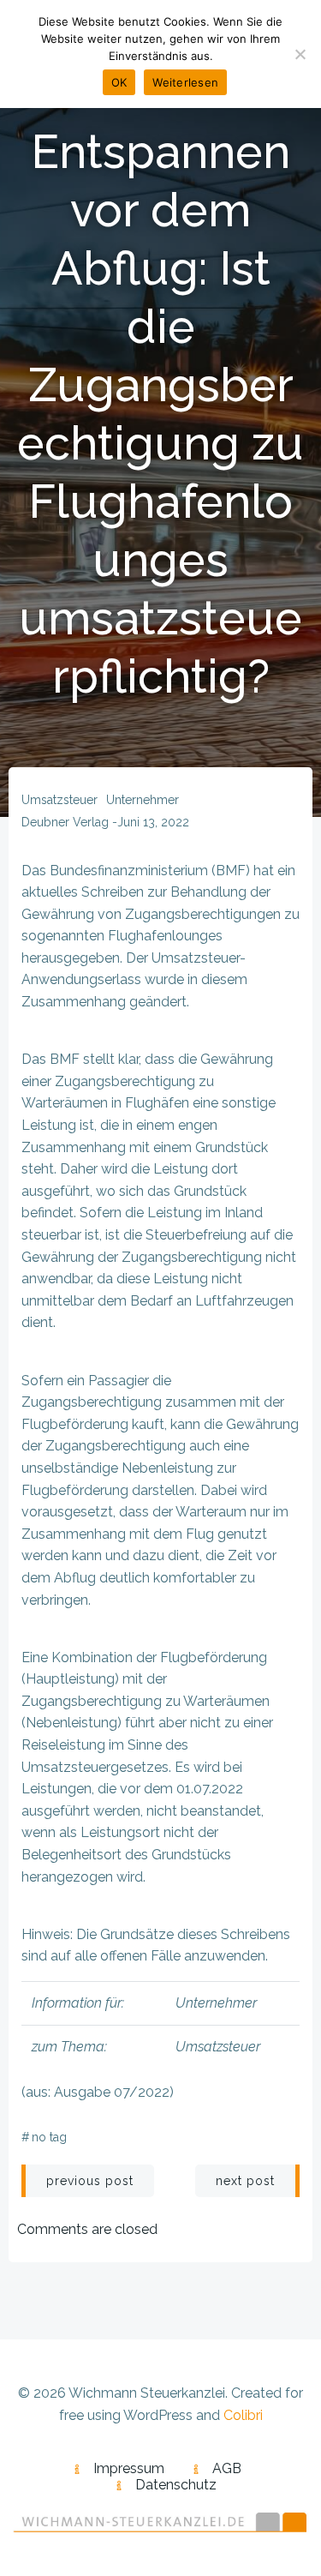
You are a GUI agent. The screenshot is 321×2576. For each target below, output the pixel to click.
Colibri (243, 2415)
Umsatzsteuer (59, 800)
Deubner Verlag (65, 822)
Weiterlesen (185, 82)
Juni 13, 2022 (153, 822)
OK (119, 82)
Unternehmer (143, 800)
